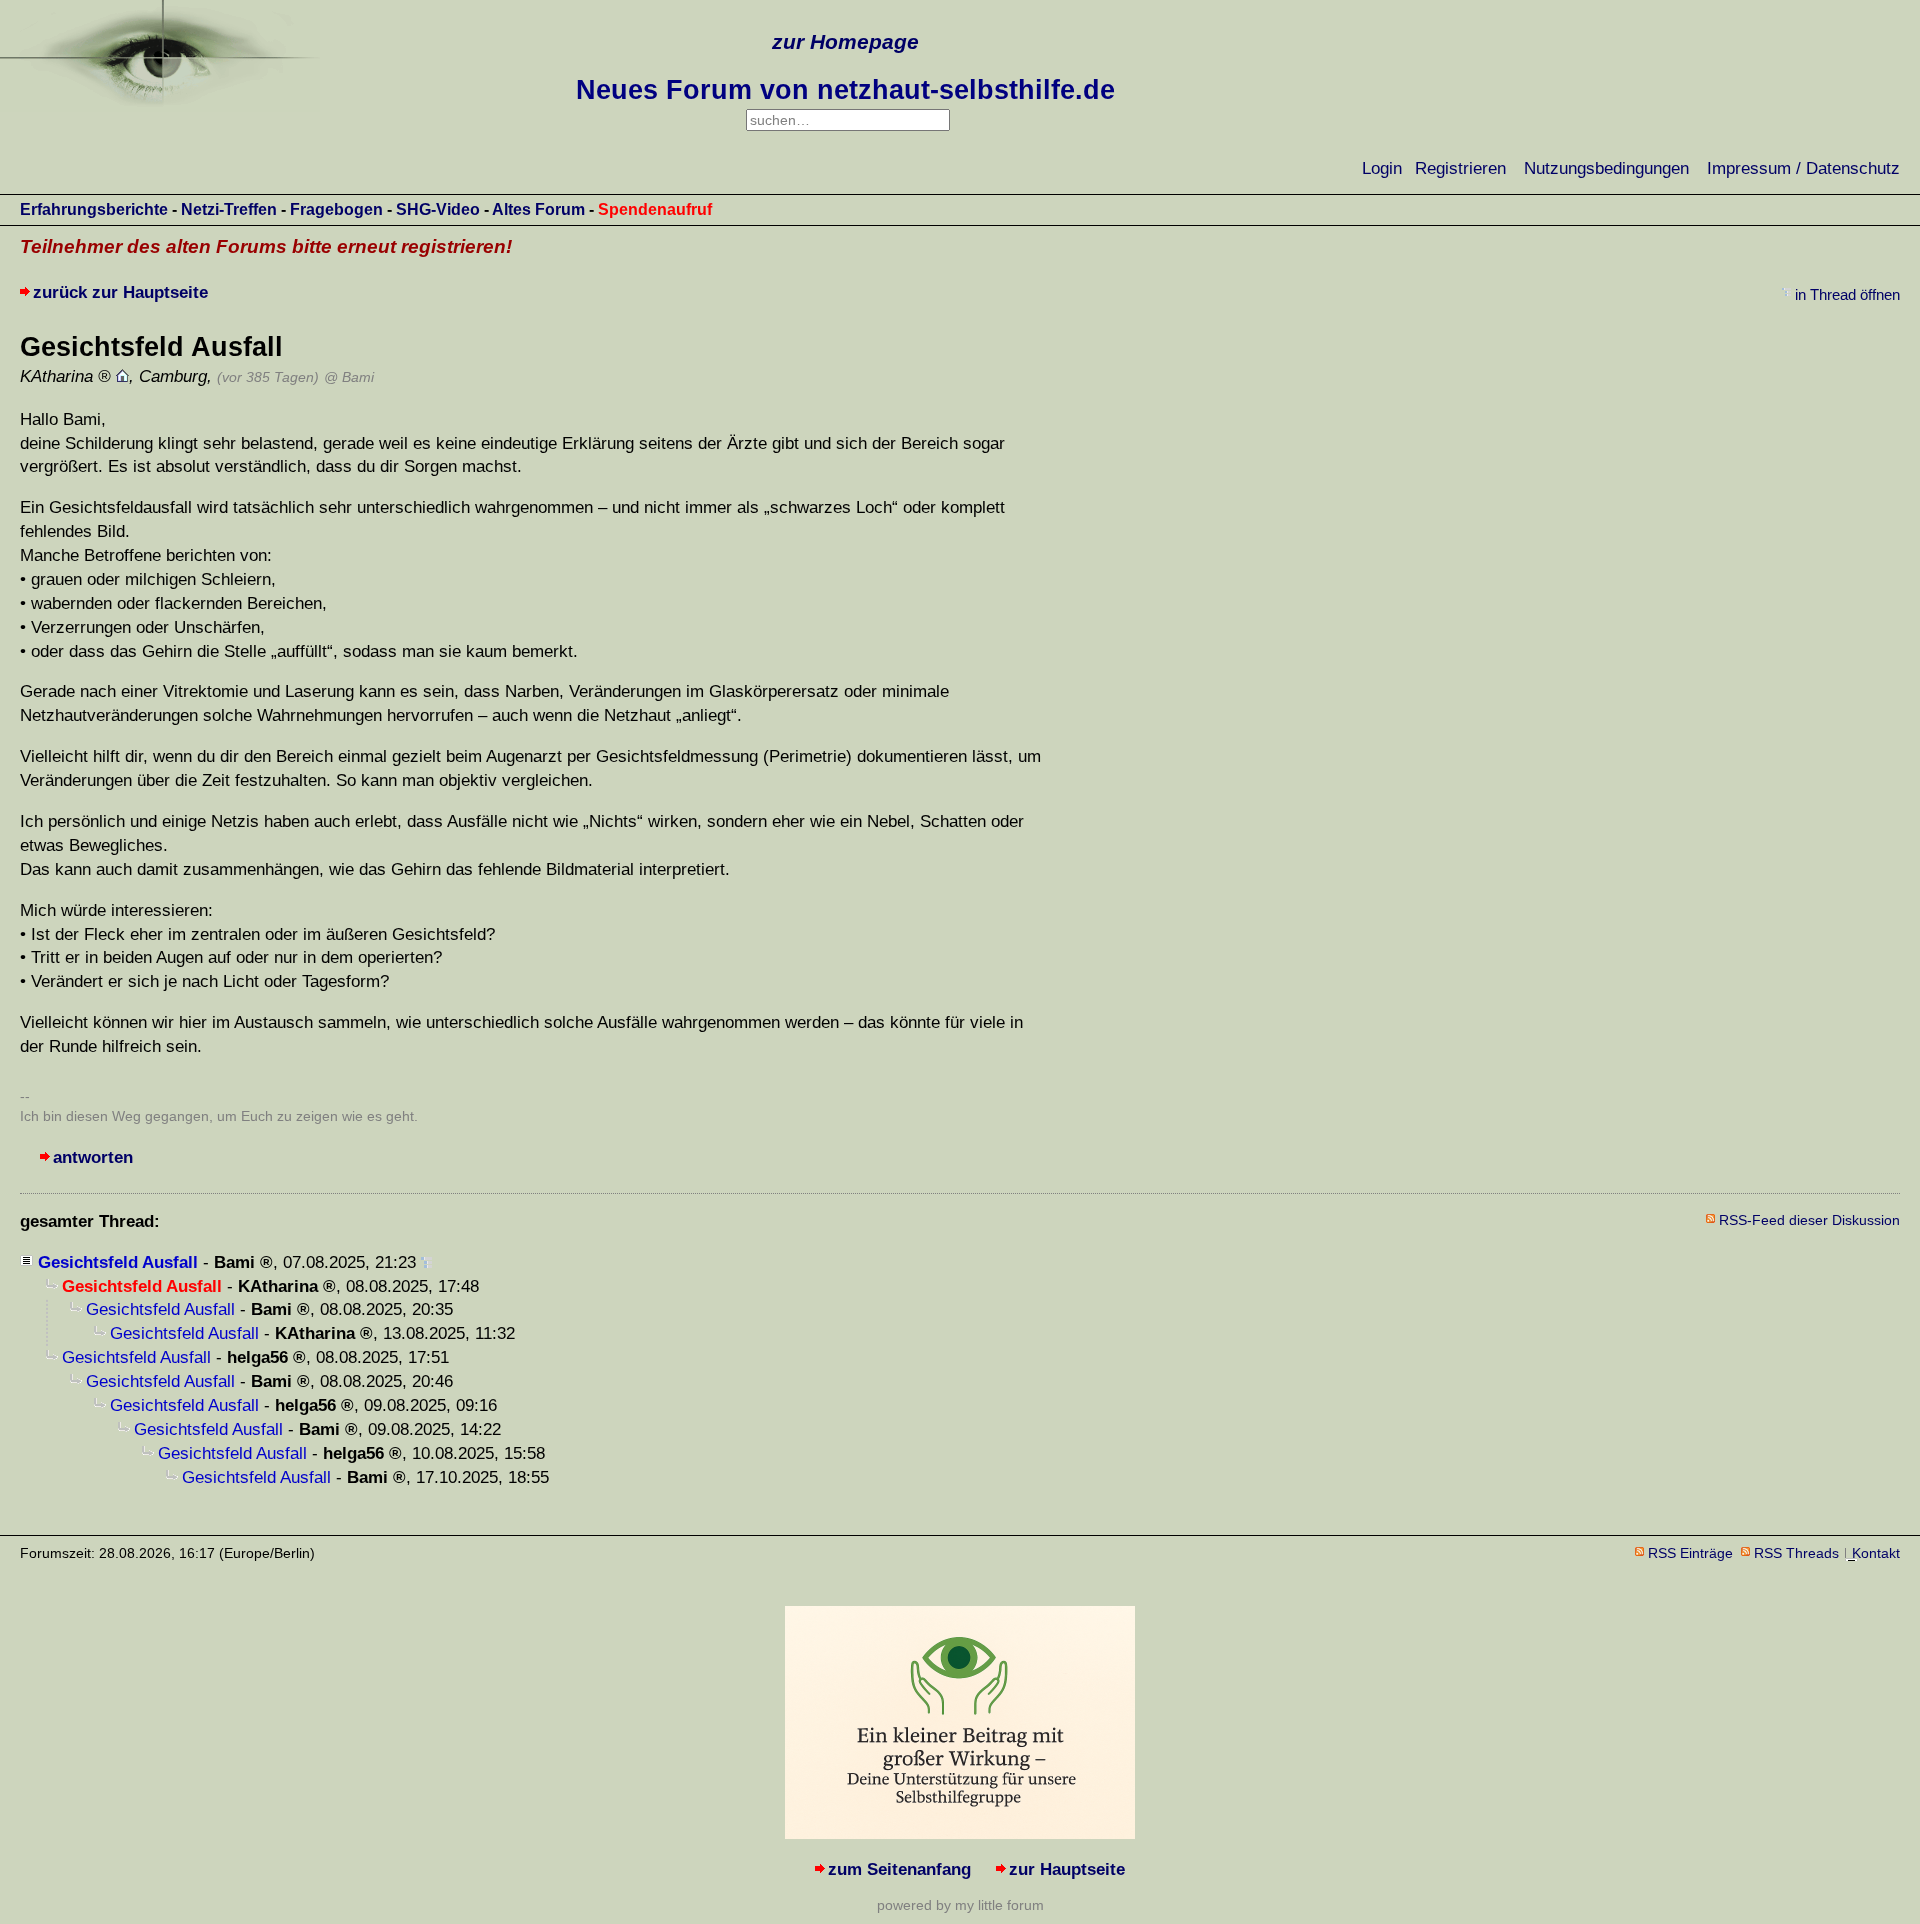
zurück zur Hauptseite (120, 292)
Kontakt (1876, 1553)
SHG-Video (438, 209)
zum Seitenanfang (899, 1869)
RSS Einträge (1690, 1553)
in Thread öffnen (1847, 294)
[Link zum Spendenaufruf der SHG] (960, 1833)
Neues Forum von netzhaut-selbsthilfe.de (845, 90)
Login (1382, 168)
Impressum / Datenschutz (1803, 168)
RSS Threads (1796, 1553)
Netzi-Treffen (229, 209)
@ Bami (349, 377)
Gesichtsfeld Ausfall (118, 1262)
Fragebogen (336, 209)
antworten (93, 1157)
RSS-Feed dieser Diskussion (1809, 1220)
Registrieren (1460, 168)
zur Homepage (845, 41)
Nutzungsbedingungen (1606, 168)
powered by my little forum (960, 1905)
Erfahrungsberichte (94, 209)
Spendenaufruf (655, 209)
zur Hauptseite (1067, 1869)
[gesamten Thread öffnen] (426, 1262)
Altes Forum (538, 209)
